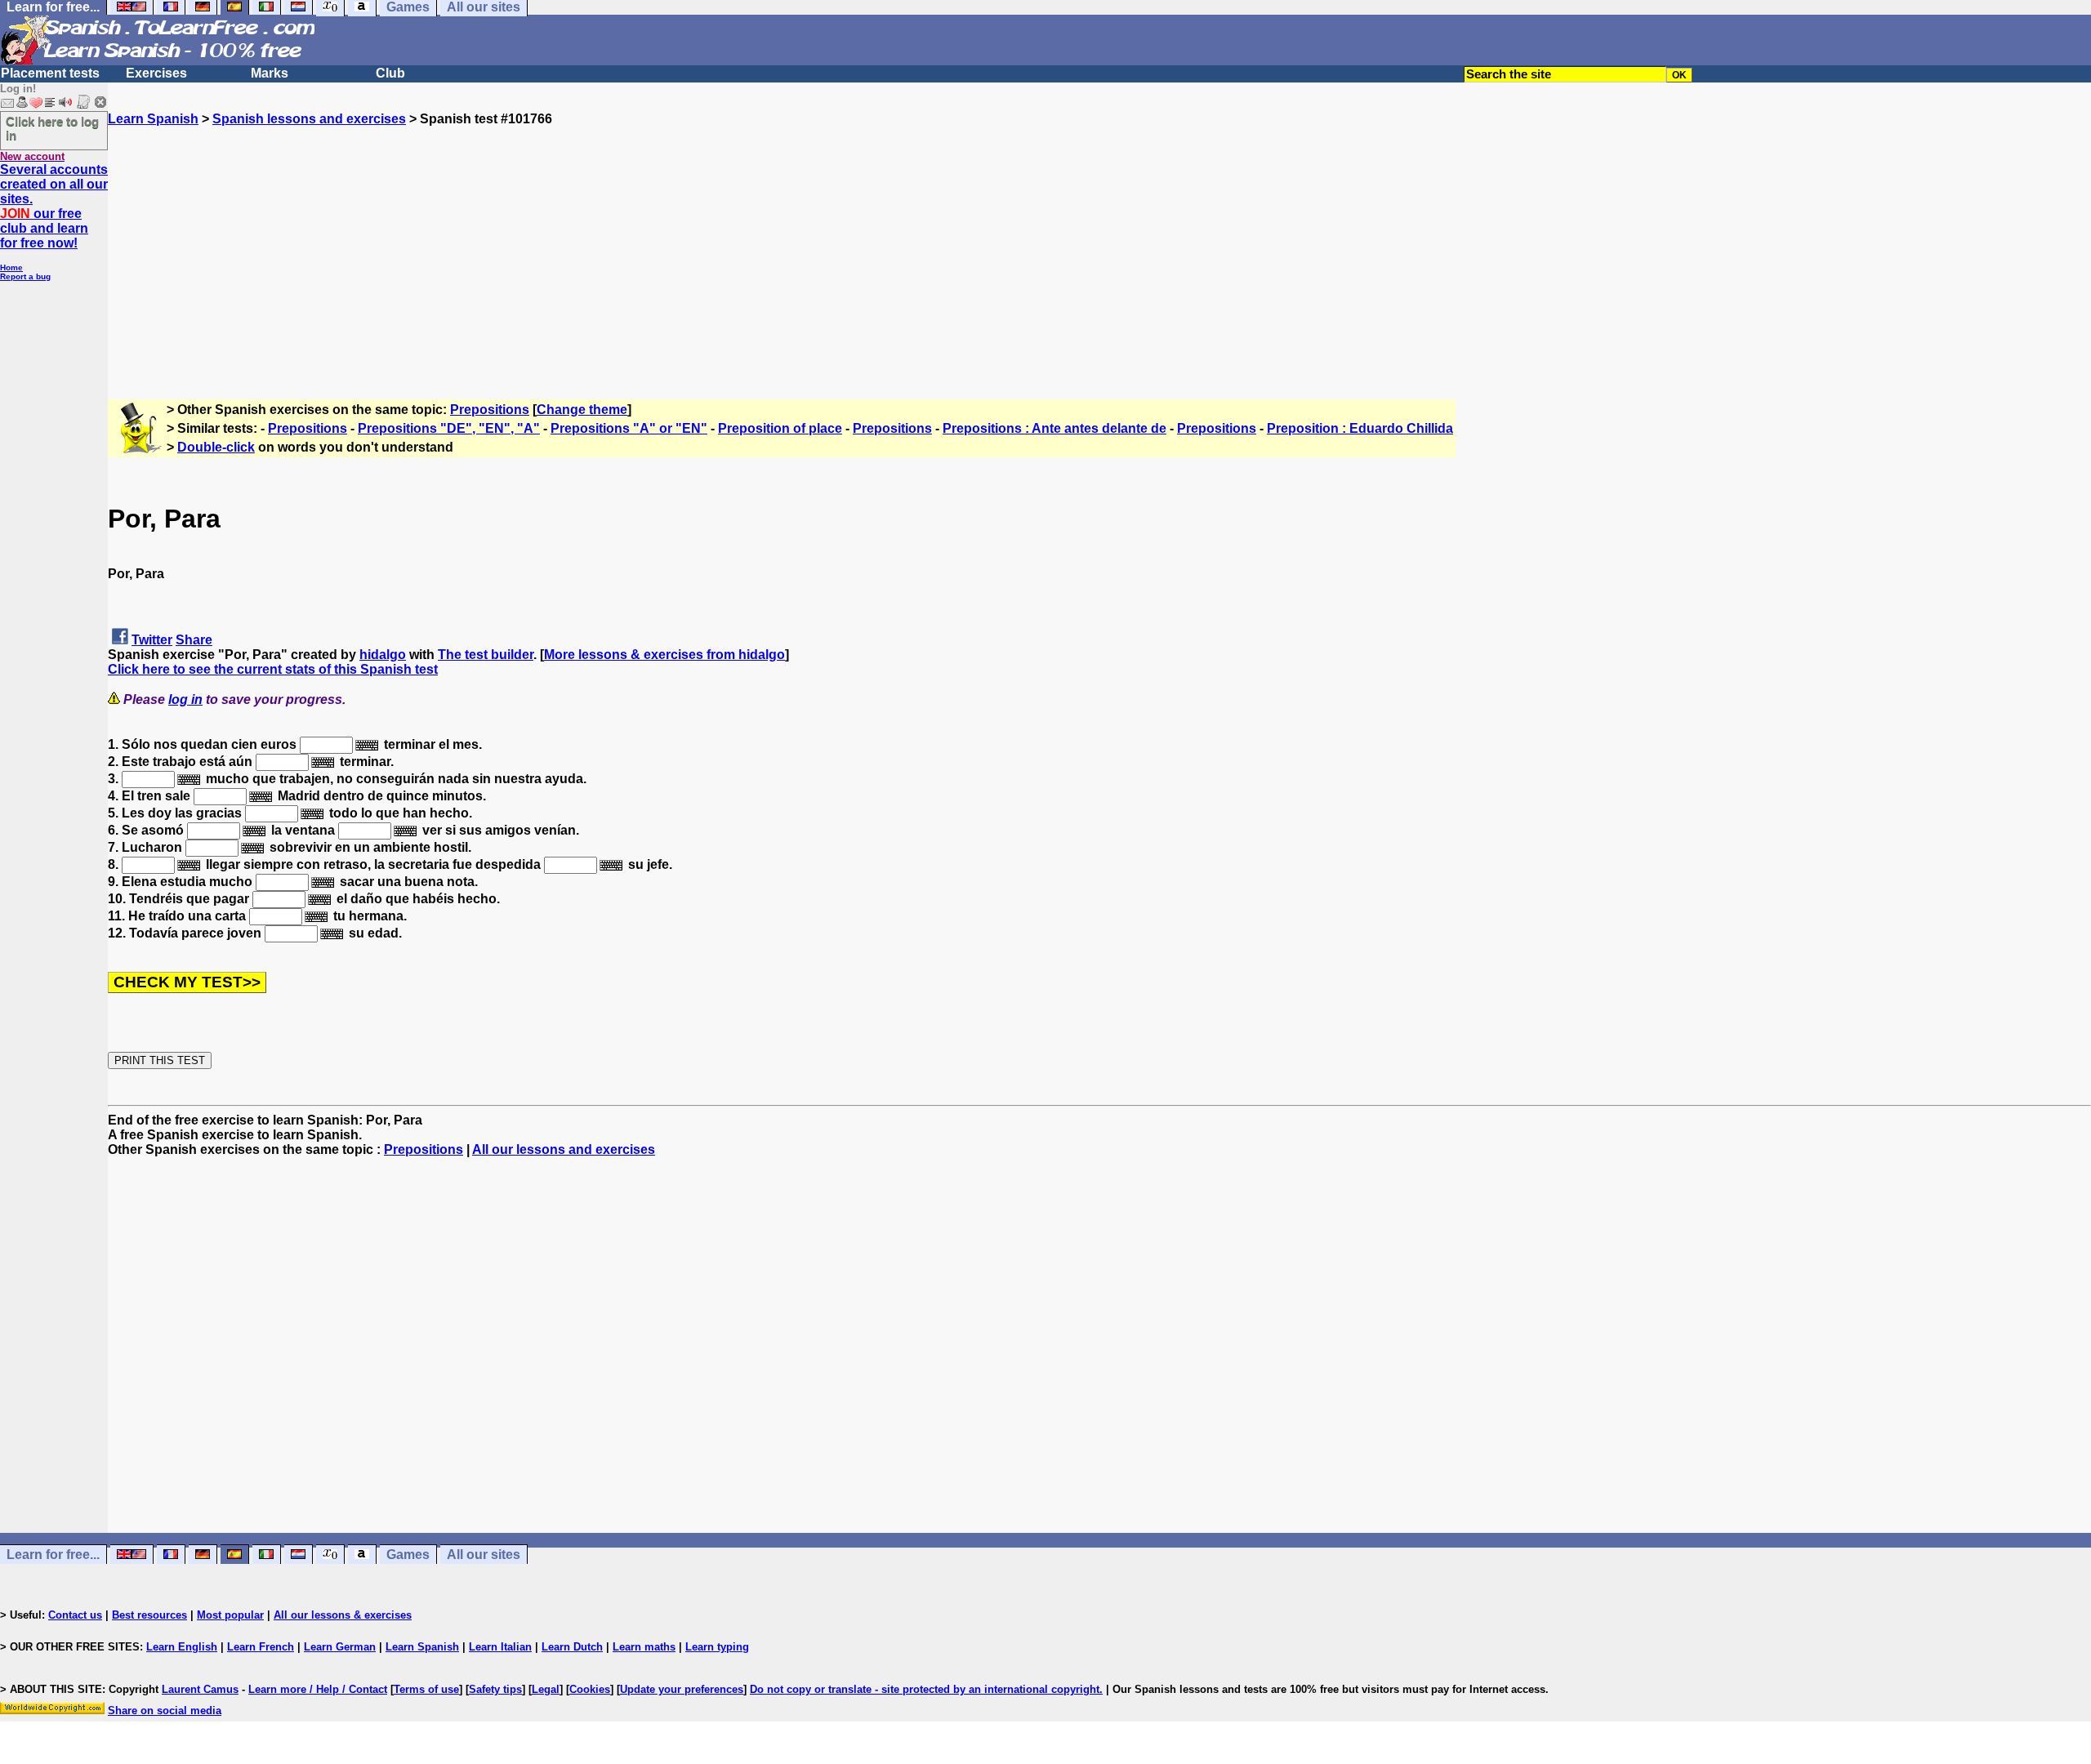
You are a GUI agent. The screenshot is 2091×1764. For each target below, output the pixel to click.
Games (408, 1555)
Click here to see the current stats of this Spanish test (273, 669)
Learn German (340, 1647)
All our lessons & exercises (343, 1615)
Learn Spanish (153, 119)
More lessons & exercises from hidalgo (664, 655)
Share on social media (165, 1711)
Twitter (152, 640)
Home (11, 267)
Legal (546, 1689)
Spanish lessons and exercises (309, 119)
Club (390, 73)
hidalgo (383, 655)
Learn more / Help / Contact (318, 1689)
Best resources (149, 1615)
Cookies (590, 1689)
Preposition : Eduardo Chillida (1360, 428)
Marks (270, 73)
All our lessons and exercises (564, 1149)
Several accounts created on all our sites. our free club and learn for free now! (54, 206)
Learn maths (644, 1647)
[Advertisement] (1099, 241)
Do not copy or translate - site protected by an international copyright (925, 1689)
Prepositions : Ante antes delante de (1054, 428)
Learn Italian (500, 1647)
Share (194, 640)
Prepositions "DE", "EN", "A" (449, 428)
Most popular (230, 1615)
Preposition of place (780, 428)
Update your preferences (682, 1689)
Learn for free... (53, 1555)
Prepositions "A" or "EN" (629, 428)
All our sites (484, 1555)
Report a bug (25, 276)
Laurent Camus (200, 1689)
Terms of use (426, 1689)
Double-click (216, 447)
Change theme (582, 410)
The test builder (486, 655)
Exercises (156, 73)
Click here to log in (52, 128)
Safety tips (495, 1689)
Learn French (261, 1647)
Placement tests (50, 73)
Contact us (75, 1615)
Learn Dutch (572, 1647)
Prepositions (490, 410)
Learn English (182, 1647)
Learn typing (717, 1647)
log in (185, 699)
